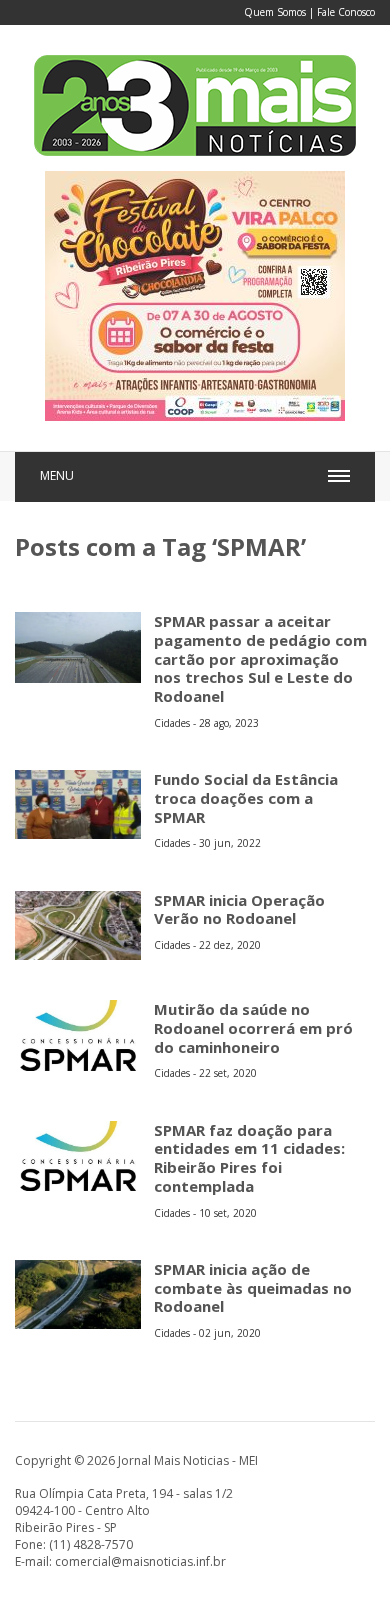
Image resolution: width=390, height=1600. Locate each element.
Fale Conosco (346, 12)
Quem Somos (275, 12)
